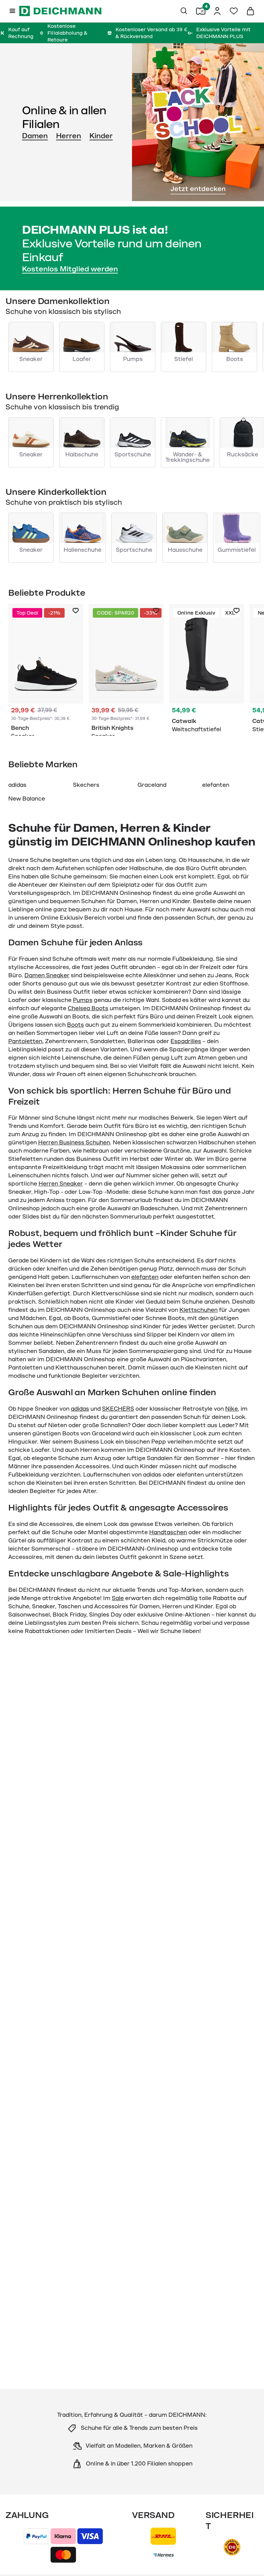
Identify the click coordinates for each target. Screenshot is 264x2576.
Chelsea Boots (88, 1009)
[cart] (250, 11)
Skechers (86, 785)
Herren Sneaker (61, 1184)
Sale (118, 1598)
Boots (75, 1025)
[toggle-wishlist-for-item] (76, 611)
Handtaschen (168, 1532)
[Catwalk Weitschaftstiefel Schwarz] (207, 670)
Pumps (83, 1000)
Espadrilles (186, 1041)
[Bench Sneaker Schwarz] (46, 670)
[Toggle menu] (12, 11)
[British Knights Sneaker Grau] (126, 670)
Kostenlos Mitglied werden (70, 269)
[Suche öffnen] (184, 11)
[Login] (217, 11)
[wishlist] (234, 11)
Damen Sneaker (47, 976)
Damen (35, 136)
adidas (17, 785)
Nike (232, 1409)
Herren (69, 136)
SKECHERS (118, 1409)
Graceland (152, 785)
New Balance (27, 799)
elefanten (216, 785)
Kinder (101, 136)
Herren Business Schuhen (74, 1143)
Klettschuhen (199, 1310)
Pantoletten (25, 1041)
